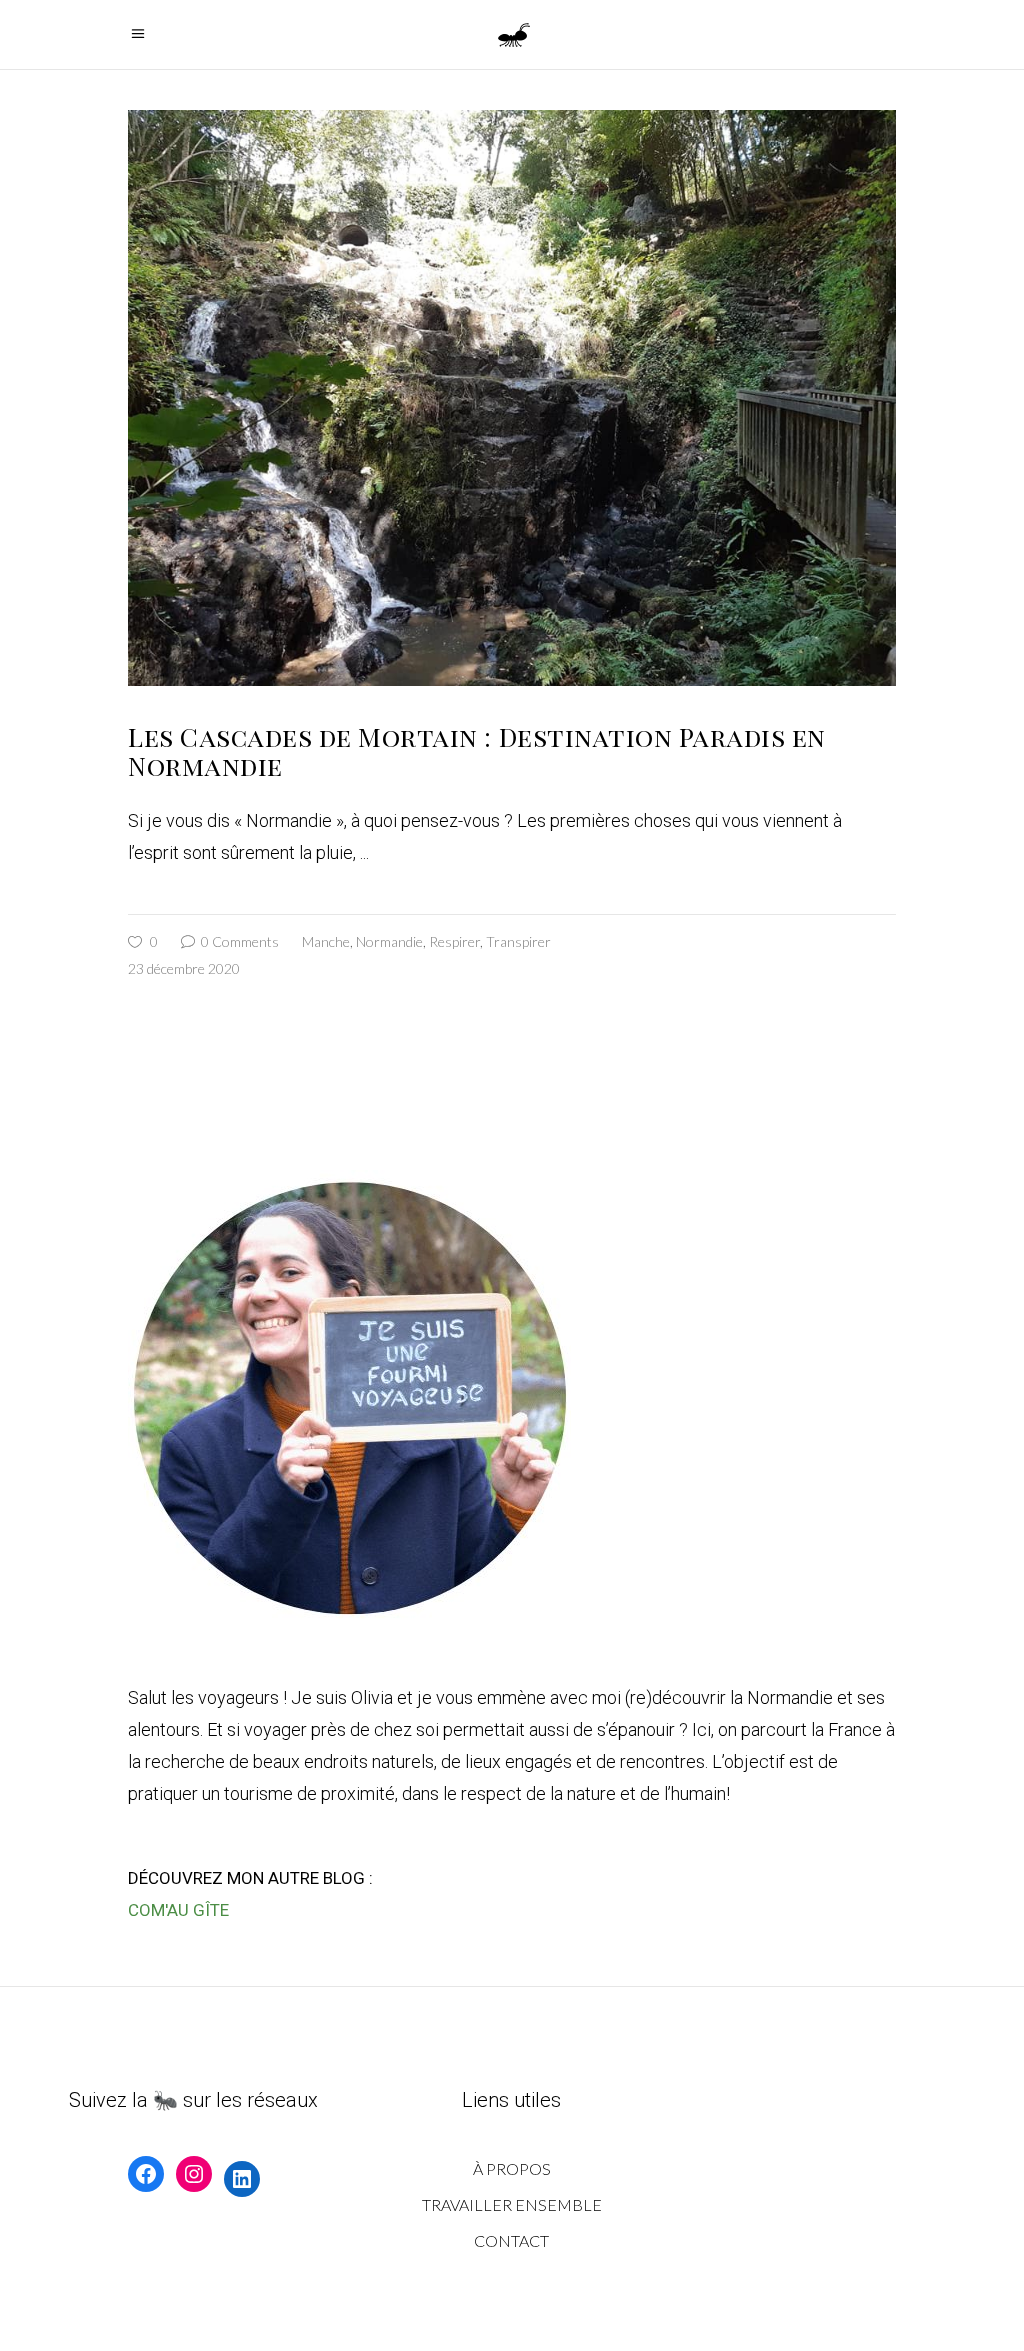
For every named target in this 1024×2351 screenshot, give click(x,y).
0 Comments (238, 941)
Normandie (389, 941)
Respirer (454, 941)
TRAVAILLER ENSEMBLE (512, 2204)
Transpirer (518, 941)
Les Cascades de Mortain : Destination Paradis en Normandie (477, 751)
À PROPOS (512, 2168)
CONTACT (511, 2240)
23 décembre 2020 (184, 968)
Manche (326, 941)
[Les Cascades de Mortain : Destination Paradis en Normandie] (512, 398)
